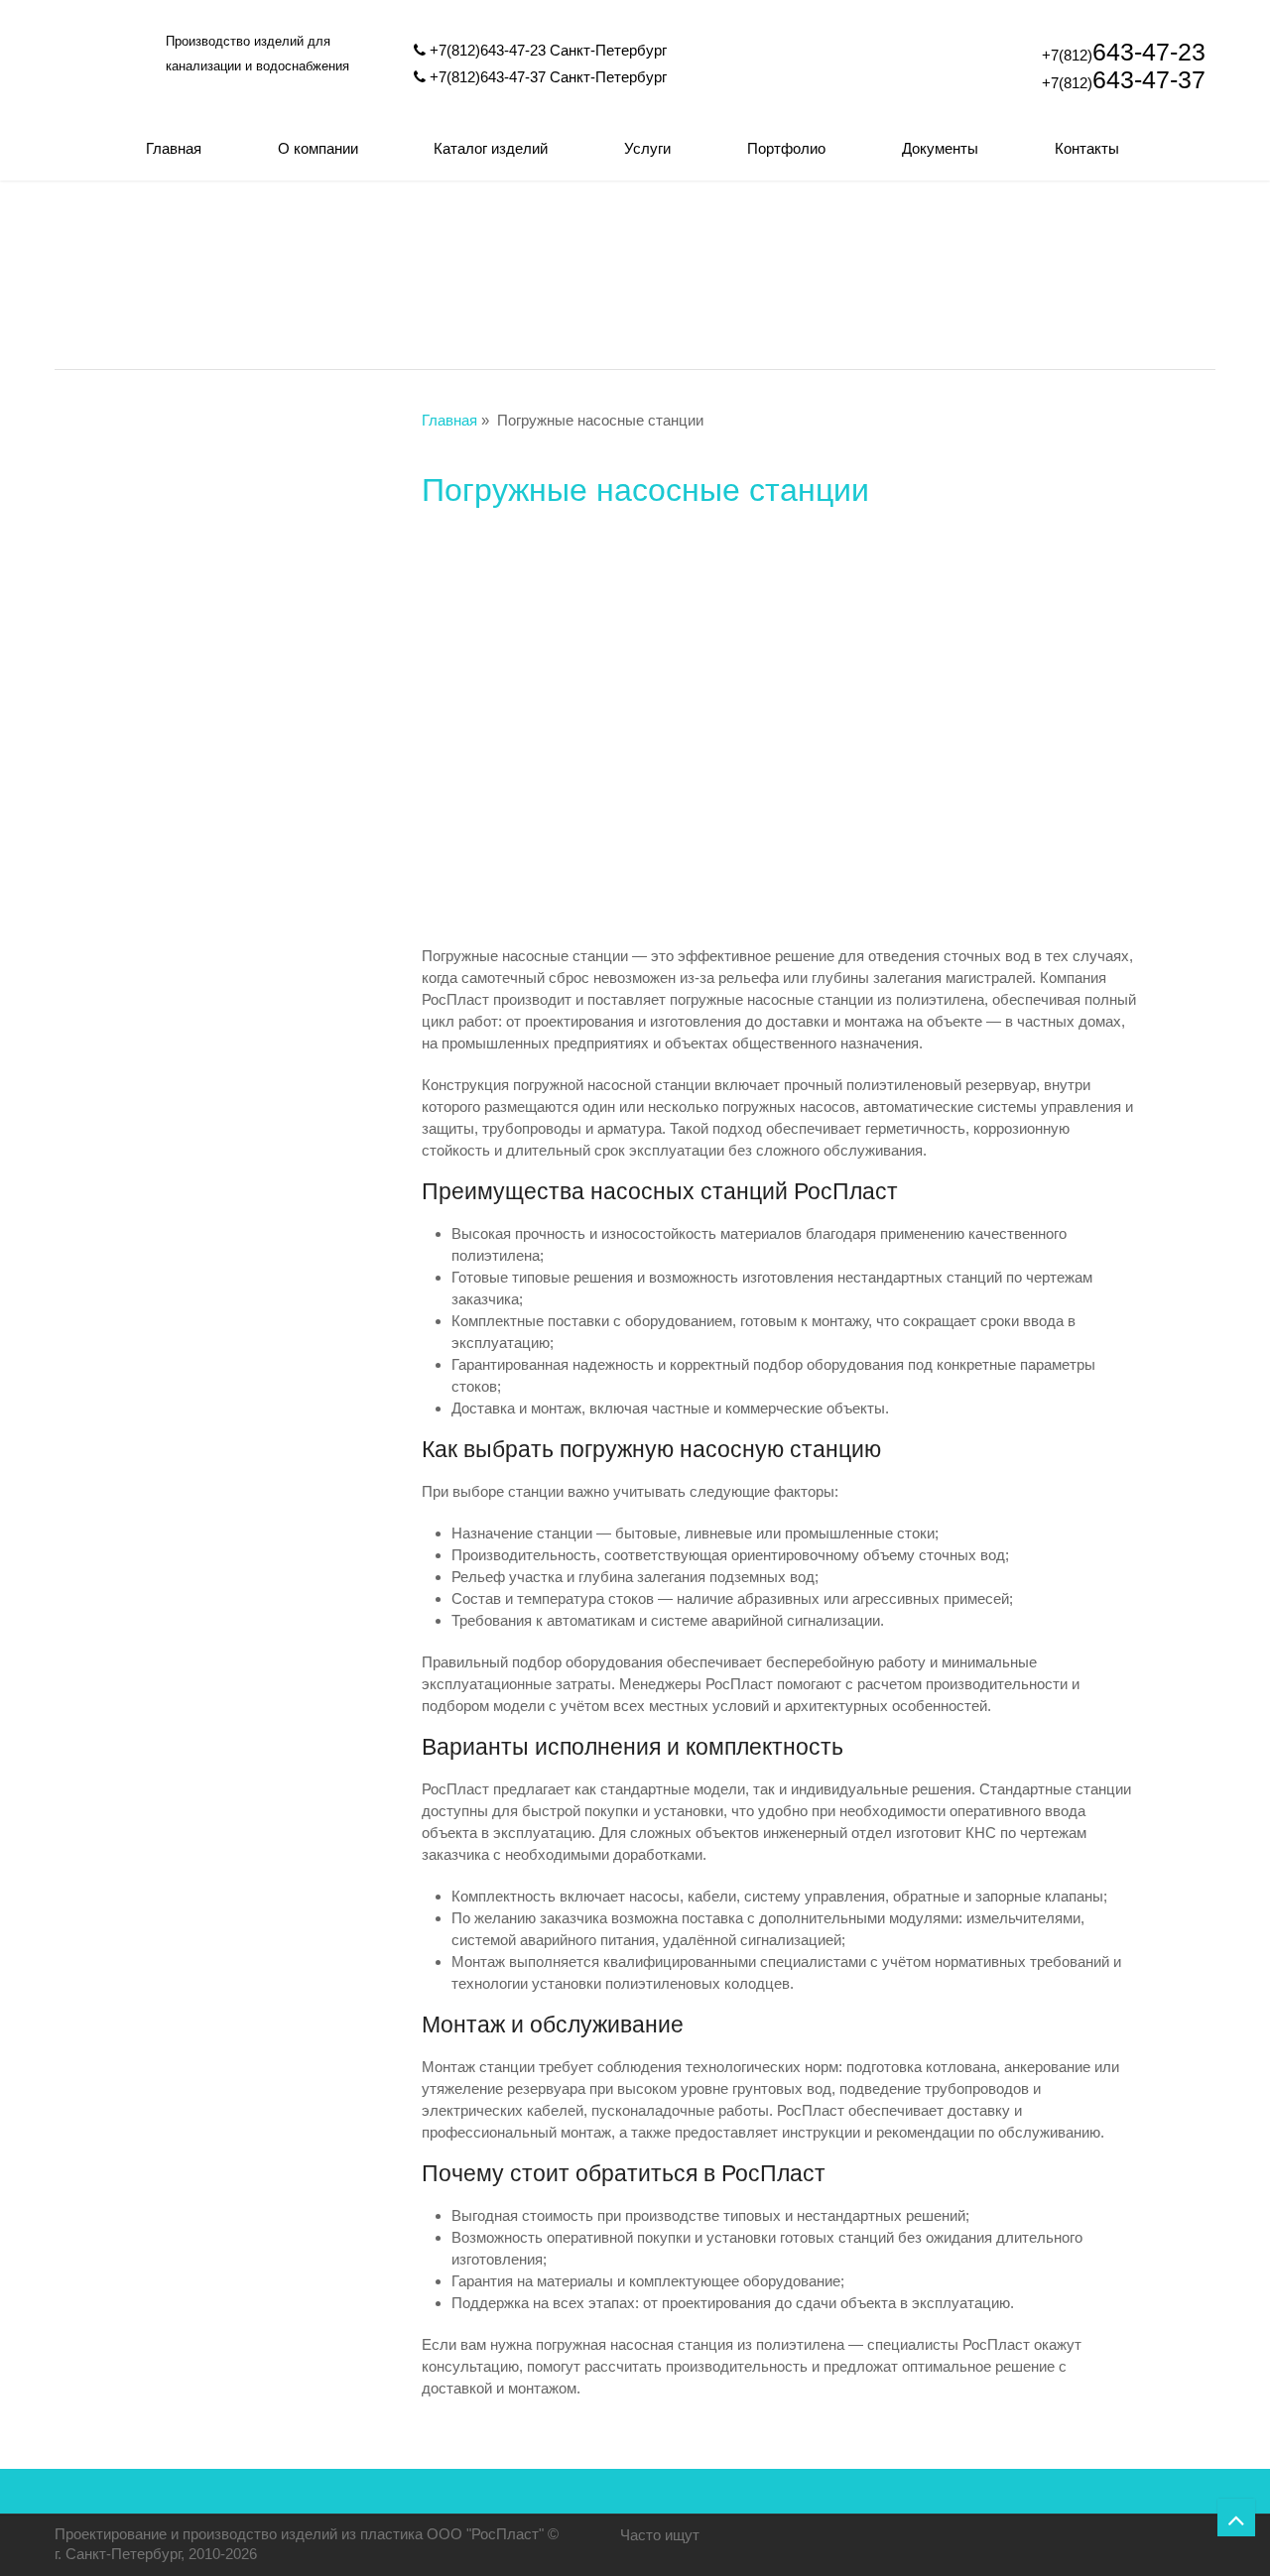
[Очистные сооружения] (403, 280)
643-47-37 (1124, 79)
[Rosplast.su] (104, 107)
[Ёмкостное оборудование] (635, 280)
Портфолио (786, 148)
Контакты (1087, 148)
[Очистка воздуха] (1099, 280)
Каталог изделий (491, 148)
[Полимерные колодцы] (171, 280)
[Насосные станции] (867, 280)
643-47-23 (1124, 52)
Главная (174, 148)
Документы (940, 148)
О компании (318, 148)
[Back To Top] (1236, 2517)
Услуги (647, 148)
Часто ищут (660, 2535)
